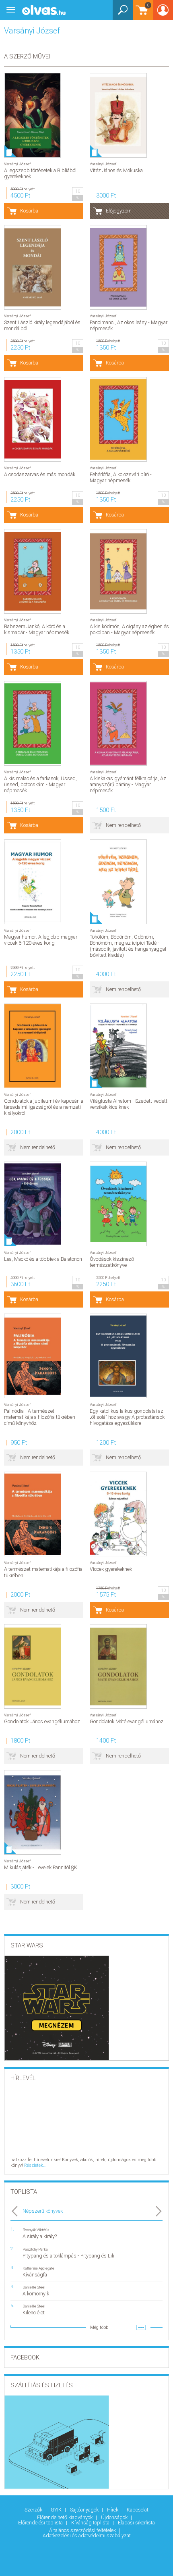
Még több (99, 2327)
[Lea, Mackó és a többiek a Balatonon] (33, 1204)
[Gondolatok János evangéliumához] (33, 1666)
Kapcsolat (138, 2510)
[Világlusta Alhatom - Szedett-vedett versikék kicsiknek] (118, 1046)
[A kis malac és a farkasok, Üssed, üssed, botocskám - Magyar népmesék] (33, 723)
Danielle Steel (34, 2287)
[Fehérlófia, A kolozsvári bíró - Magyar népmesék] (118, 419)
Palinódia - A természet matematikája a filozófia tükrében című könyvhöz (40, 1417)
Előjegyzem (119, 211)
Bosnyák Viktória (36, 2230)
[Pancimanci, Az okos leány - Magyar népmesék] (118, 267)
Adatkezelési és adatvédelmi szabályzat (87, 2535)
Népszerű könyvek (43, 2211)
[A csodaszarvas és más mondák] (33, 419)
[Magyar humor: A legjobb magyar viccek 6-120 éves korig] (33, 882)
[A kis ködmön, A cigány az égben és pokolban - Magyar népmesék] (118, 571)
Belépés (163, 13)
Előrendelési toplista (41, 2523)
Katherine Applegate (38, 2268)
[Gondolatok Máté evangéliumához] (118, 1666)
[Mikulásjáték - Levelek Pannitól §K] (33, 1812)
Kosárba (29, 211)
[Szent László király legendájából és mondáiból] (33, 267)
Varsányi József (17, 164)
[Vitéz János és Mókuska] (118, 115)
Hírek (113, 2510)
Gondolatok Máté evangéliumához (127, 1721)
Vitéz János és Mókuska (116, 170)
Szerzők (34, 2510)
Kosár (141, 14)
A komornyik (36, 2294)
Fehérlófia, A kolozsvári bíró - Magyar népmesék (121, 477)
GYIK (57, 2510)
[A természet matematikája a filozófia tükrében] (33, 1514)
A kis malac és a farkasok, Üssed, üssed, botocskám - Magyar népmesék (40, 784)
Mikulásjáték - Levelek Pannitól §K (41, 1867)
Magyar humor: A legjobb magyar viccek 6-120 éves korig (41, 940)
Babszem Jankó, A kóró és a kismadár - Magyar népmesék (37, 629)
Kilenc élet (34, 2313)
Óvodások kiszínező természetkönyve (112, 1262)
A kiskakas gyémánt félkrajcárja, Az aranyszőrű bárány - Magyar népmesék (128, 784)
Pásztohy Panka (35, 2249)
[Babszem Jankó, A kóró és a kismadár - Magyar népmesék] (33, 571)
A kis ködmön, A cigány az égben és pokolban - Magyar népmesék (129, 629)
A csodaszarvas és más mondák (40, 474)
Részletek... (35, 2165)
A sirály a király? (40, 2236)
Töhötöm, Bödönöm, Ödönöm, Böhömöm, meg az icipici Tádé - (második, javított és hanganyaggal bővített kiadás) (128, 946)
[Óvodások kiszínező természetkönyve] (118, 1204)
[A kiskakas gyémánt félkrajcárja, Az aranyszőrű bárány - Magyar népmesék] (118, 723)
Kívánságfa (35, 2275)
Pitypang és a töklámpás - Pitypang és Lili (68, 2256)
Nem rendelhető (123, 825)
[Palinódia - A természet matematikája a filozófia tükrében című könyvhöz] (33, 1356)
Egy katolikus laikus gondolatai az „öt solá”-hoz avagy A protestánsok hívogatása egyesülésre (127, 1417)
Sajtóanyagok (85, 2510)
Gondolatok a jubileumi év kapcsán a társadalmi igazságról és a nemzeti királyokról (44, 1107)
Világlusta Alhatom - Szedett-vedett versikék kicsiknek (129, 1104)
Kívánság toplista (91, 2523)
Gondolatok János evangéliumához (42, 1721)
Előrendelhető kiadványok (65, 2517)
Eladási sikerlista (136, 2523)
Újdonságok (115, 2517)
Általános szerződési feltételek (83, 2530)
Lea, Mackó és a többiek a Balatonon (43, 1259)
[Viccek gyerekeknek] (118, 1514)
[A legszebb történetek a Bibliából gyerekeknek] (33, 115)
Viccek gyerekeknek (111, 1569)
